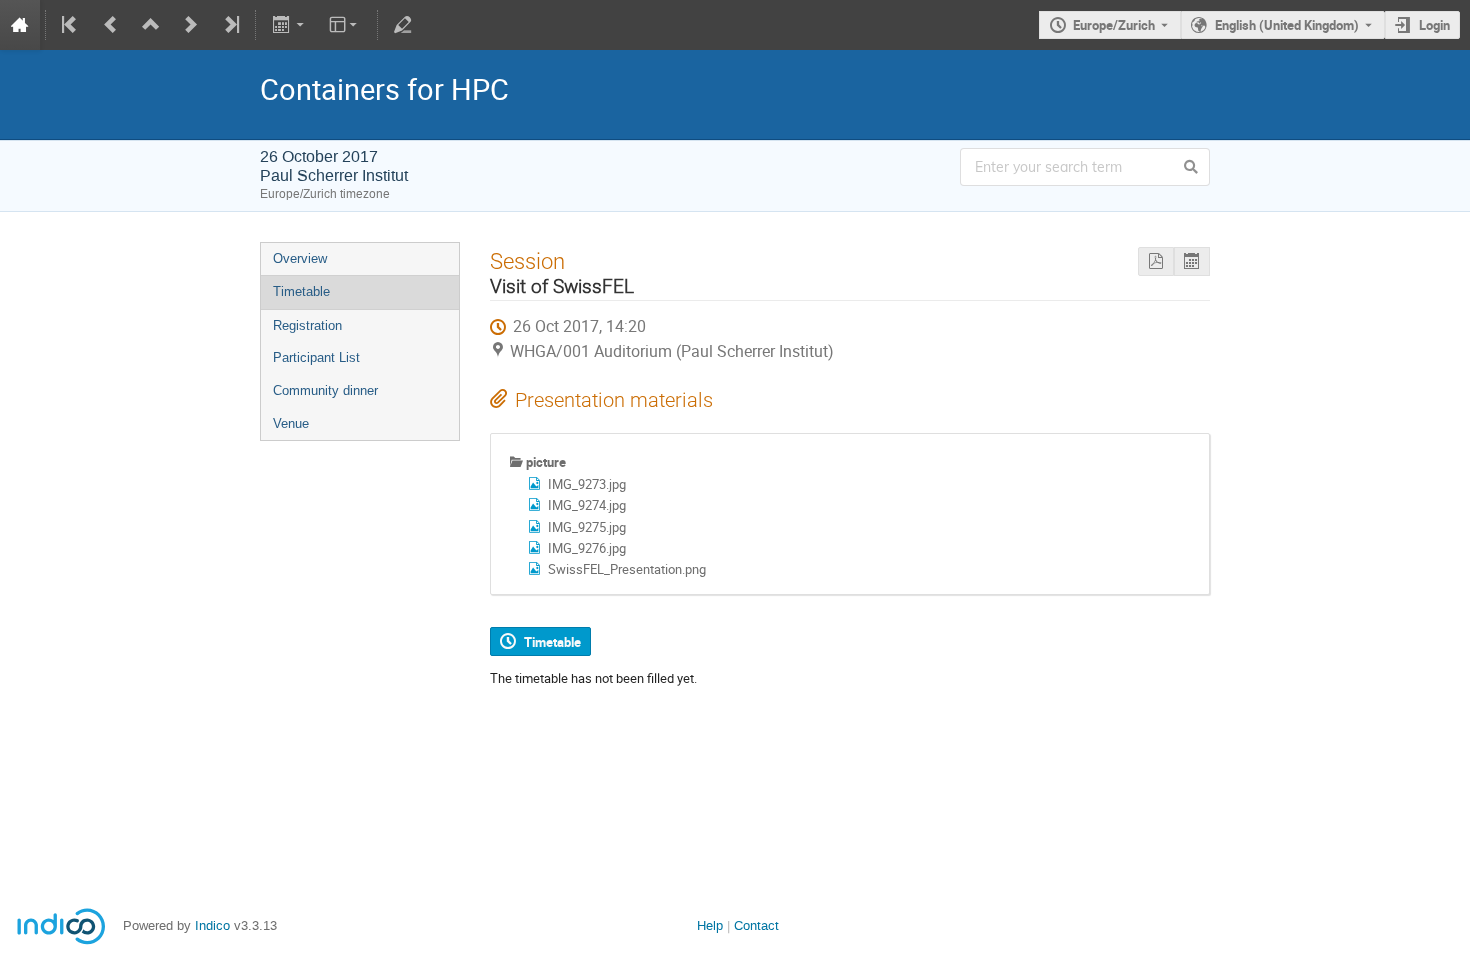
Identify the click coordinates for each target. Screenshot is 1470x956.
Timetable (301, 291)
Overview (300, 258)
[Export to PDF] (1156, 261)
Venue (291, 423)
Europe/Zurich (1114, 25)
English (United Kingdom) (1287, 25)
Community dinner (325, 390)
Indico (212, 925)
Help (710, 925)
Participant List (316, 357)
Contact (756, 925)
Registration (307, 325)
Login (1434, 25)
